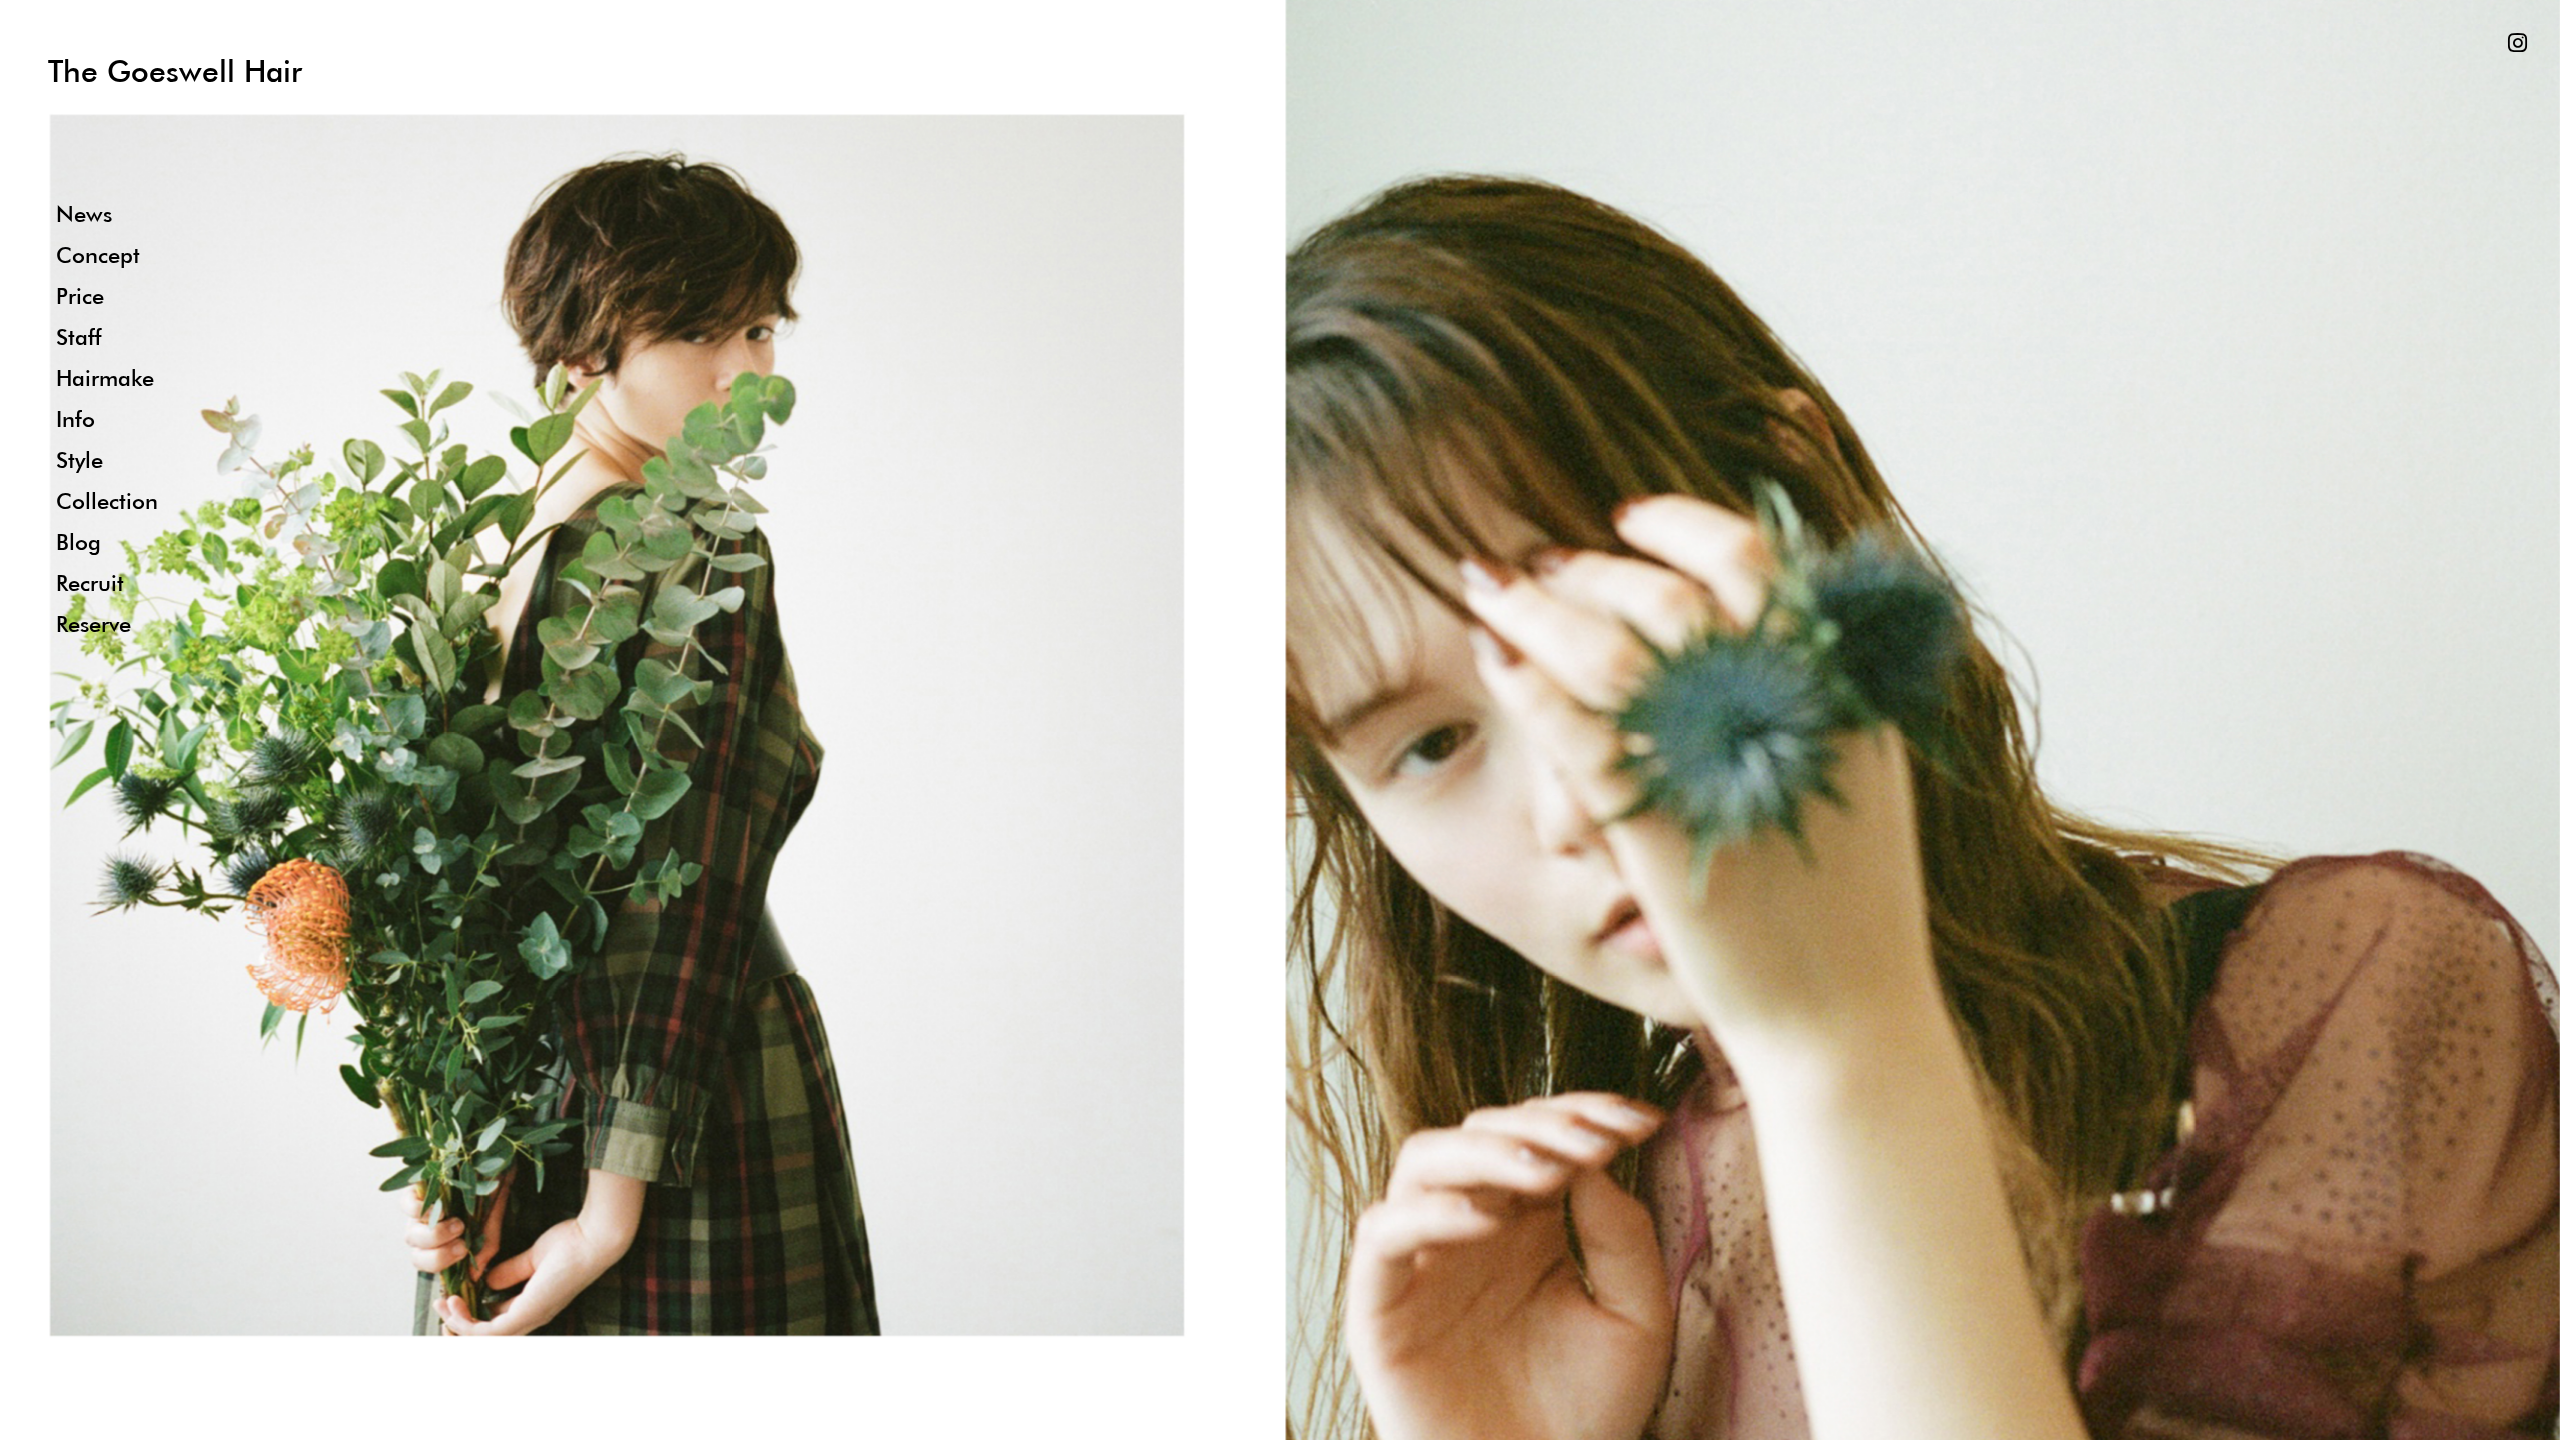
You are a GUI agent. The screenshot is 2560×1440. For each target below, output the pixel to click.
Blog (78, 541)
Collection (107, 500)
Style (79, 459)
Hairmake (105, 377)
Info (75, 418)
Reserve (93, 623)
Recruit (90, 582)
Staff (78, 336)
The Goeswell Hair (175, 70)
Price (80, 295)
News (84, 213)
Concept (98, 254)
